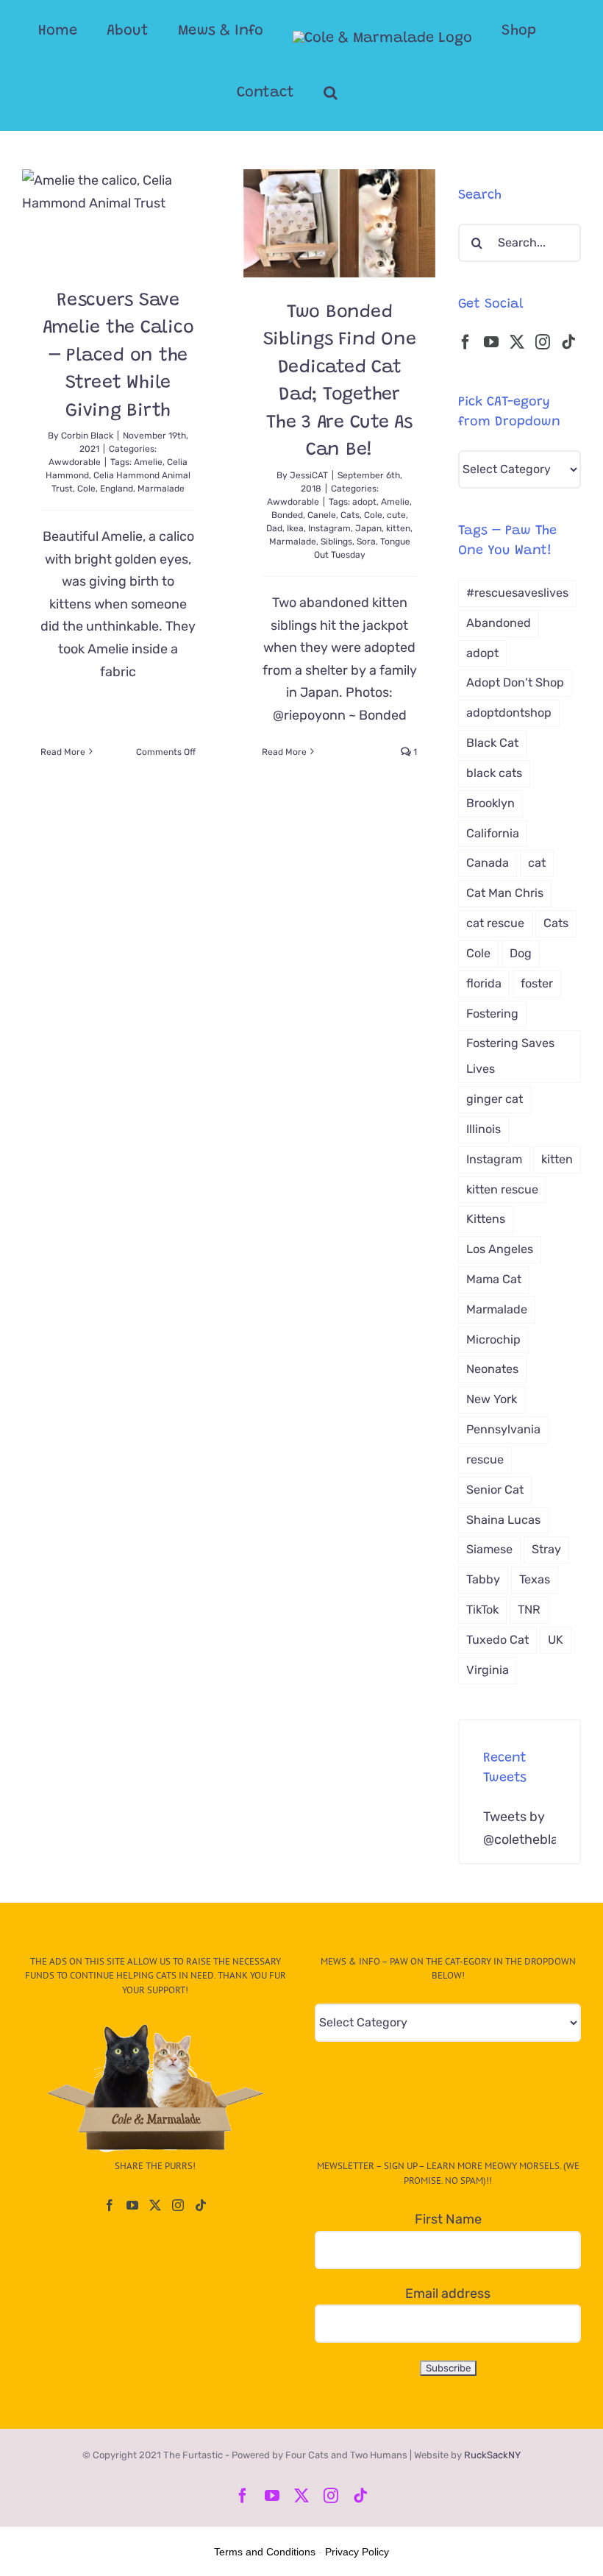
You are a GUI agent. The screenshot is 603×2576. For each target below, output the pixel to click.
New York (492, 1399)
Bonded (287, 515)
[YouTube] (491, 342)
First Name (448, 2219)
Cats (350, 515)
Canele (322, 515)
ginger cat (495, 1099)
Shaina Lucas (503, 1520)
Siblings (336, 542)
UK (556, 1640)
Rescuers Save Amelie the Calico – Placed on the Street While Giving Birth (118, 356)
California (493, 833)
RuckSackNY (492, 2455)
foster (537, 983)
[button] (331, 93)
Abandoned (499, 623)
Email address (448, 2293)
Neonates (492, 1369)
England (117, 489)
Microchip (493, 1340)
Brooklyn (490, 803)
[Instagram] (543, 342)
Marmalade (161, 489)
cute (396, 515)
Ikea (295, 528)
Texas (535, 1579)
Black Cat (492, 743)
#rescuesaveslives (517, 593)
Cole (86, 489)
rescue (485, 1459)
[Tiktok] (568, 342)
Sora (366, 542)
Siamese (489, 1549)
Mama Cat (494, 1279)
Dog (521, 953)
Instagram (329, 528)
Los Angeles (500, 1249)
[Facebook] (465, 342)
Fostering (492, 1014)
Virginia (488, 1670)
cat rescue (495, 923)
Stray (546, 1549)
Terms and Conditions (265, 2552)
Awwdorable (75, 462)
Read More (63, 752)
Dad (274, 528)
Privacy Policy (357, 2552)
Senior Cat (495, 1490)
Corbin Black (87, 436)
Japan (368, 528)
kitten (398, 528)
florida (484, 983)
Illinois (484, 1129)
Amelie (148, 462)
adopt (364, 502)
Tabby (483, 1579)
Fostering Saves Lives (510, 1056)
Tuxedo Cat (497, 1640)
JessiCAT (309, 475)
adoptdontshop (509, 713)
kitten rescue (502, 1189)
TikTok (482, 1610)
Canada (488, 863)
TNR (529, 1610)
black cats (494, 773)
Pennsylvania (503, 1429)
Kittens (486, 1219)
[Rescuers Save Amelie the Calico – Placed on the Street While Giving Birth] (118, 217)
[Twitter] (517, 342)
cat (537, 863)
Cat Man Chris (505, 893)
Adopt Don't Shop (515, 682)
